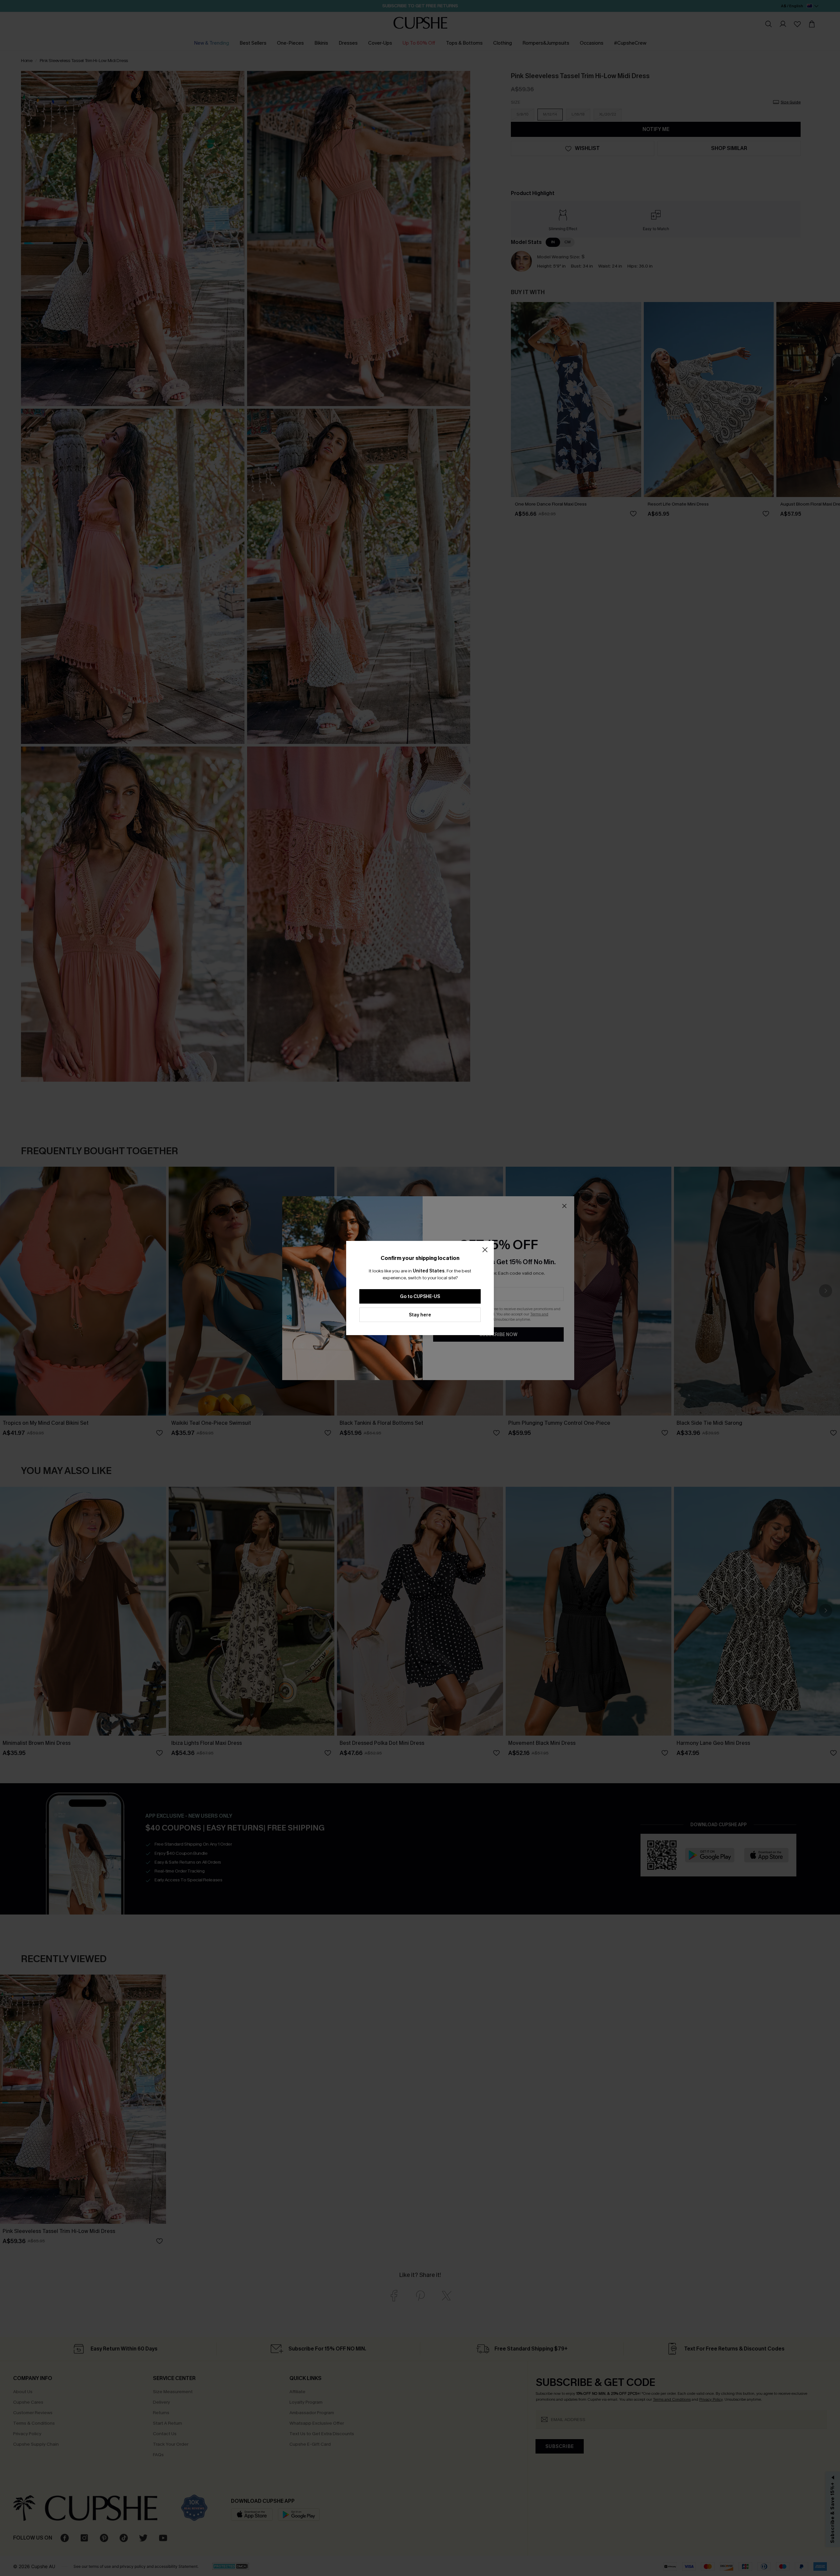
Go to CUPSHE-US (420, 1297)
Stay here (420, 1315)
